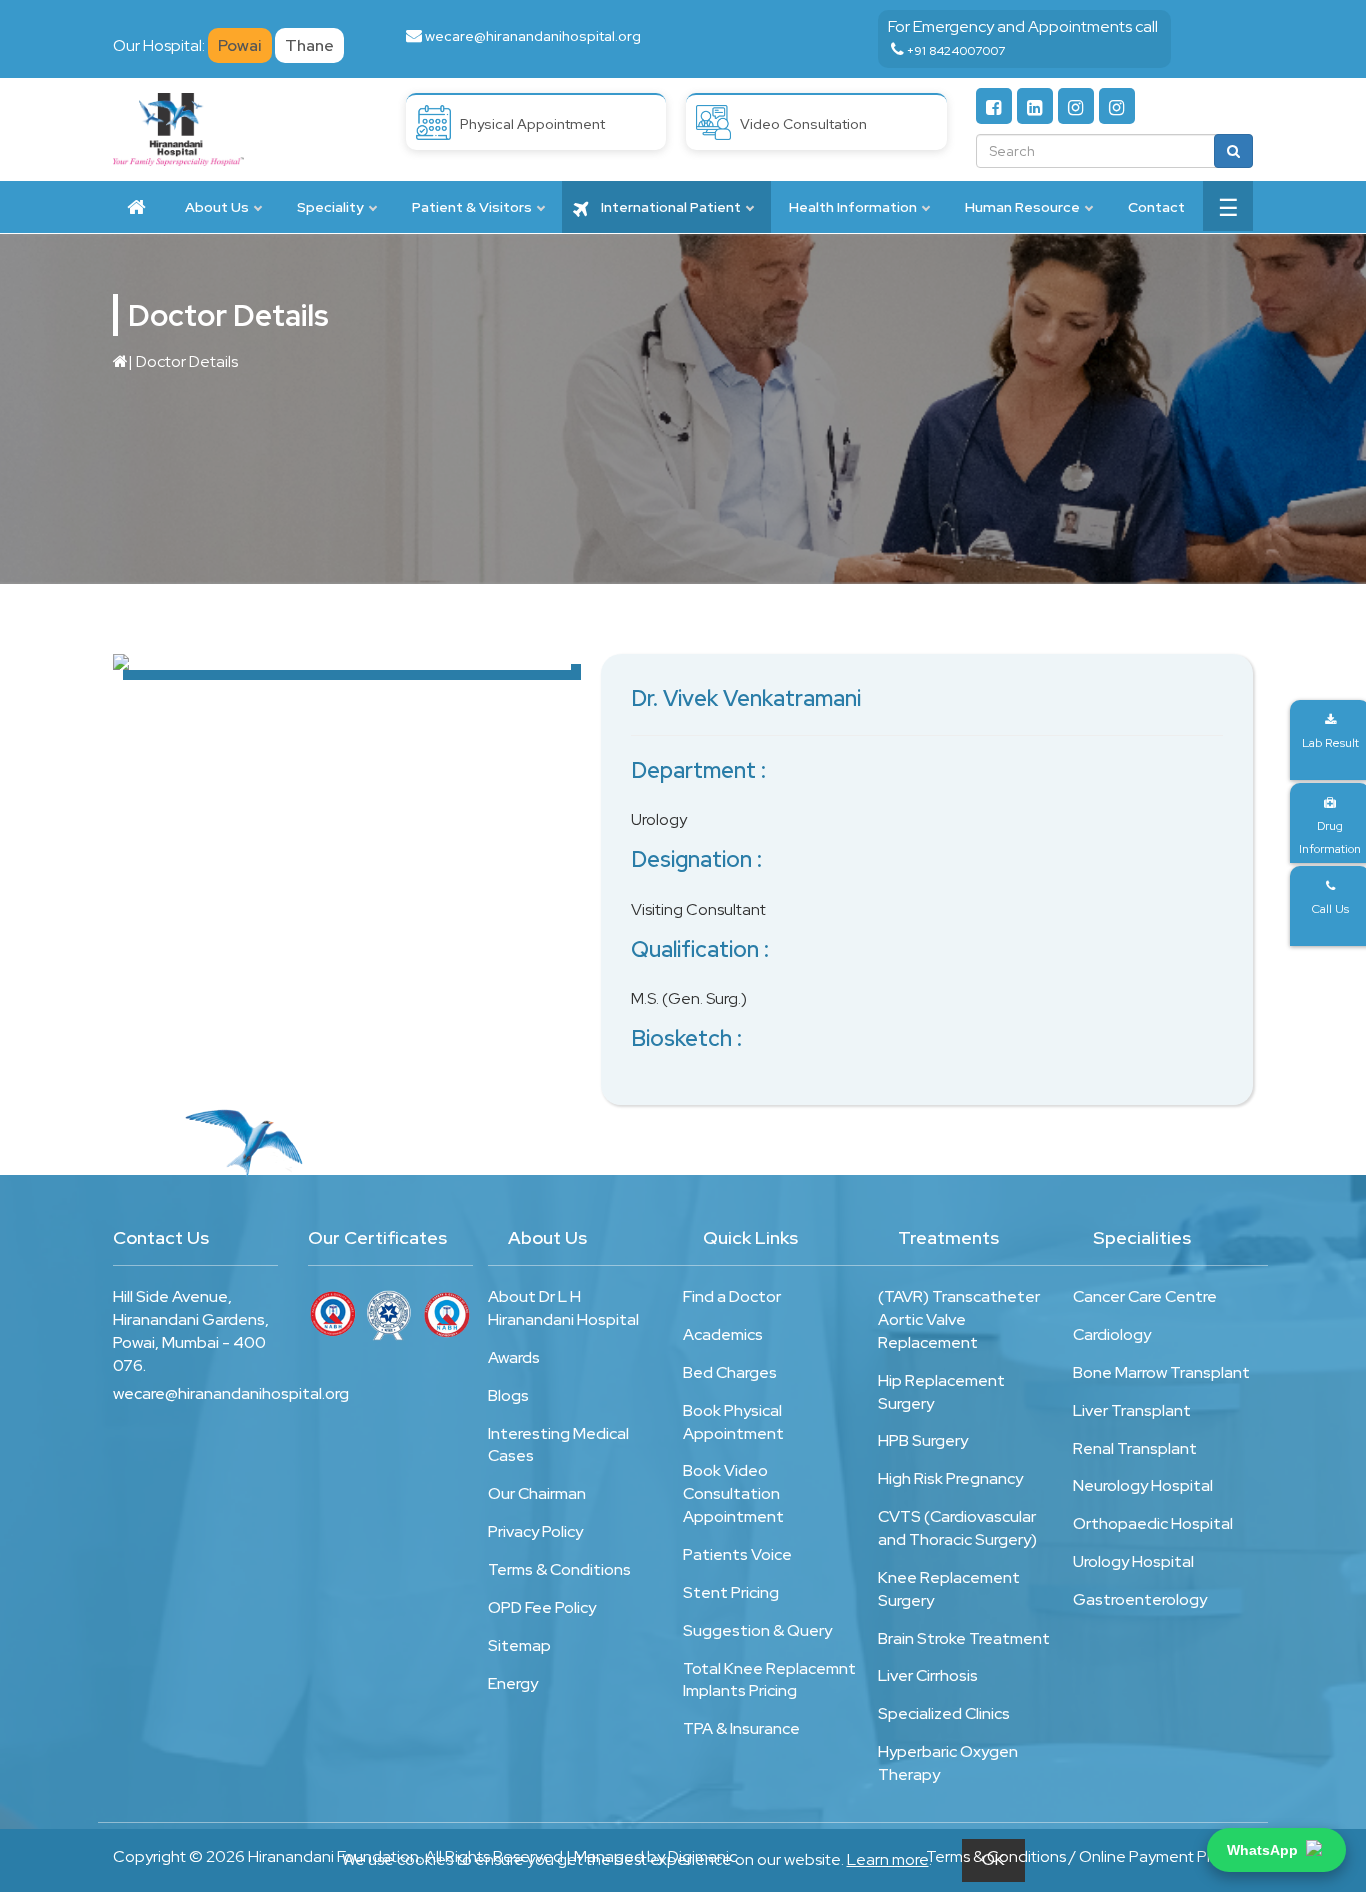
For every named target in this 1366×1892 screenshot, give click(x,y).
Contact (1156, 207)
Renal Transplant (1135, 1448)
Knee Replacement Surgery (949, 1589)
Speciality (330, 207)
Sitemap (519, 1645)
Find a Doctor (732, 1296)
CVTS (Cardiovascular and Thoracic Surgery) (957, 1528)
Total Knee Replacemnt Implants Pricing (769, 1680)
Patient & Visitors (472, 207)
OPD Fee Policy (542, 1607)
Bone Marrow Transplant (1161, 1372)
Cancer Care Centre (1145, 1296)
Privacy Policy (535, 1531)
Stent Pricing (731, 1592)
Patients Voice (737, 1554)
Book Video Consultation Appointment (733, 1493)
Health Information (853, 207)
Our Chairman (537, 1493)
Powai (240, 45)
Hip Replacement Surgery (941, 1392)
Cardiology (1112, 1334)
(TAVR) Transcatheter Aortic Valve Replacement (959, 1319)
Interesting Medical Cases (558, 1445)
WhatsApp (1262, 1850)
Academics (723, 1334)
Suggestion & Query (757, 1630)
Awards (514, 1357)
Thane (309, 45)
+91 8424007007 (956, 51)
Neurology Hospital (1143, 1485)
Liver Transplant (1132, 1410)
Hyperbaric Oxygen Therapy (948, 1763)
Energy (513, 1683)
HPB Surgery (923, 1440)
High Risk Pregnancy (950, 1478)
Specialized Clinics (944, 1713)
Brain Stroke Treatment (964, 1638)
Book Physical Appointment (733, 1422)
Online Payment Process (1166, 1856)
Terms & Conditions (559, 1569)
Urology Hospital (1133, 1561)
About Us (217, 207)
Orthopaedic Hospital (1153, 1523)
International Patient (669, 207)
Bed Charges (730, 1372)
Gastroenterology (1140, 1599)
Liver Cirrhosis (928, 1675)
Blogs (508, 1395)
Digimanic (702, 1856)
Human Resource (1022, 207)
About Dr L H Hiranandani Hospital (563, 1308)
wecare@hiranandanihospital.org (533, 36)
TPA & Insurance (741, 1728)
